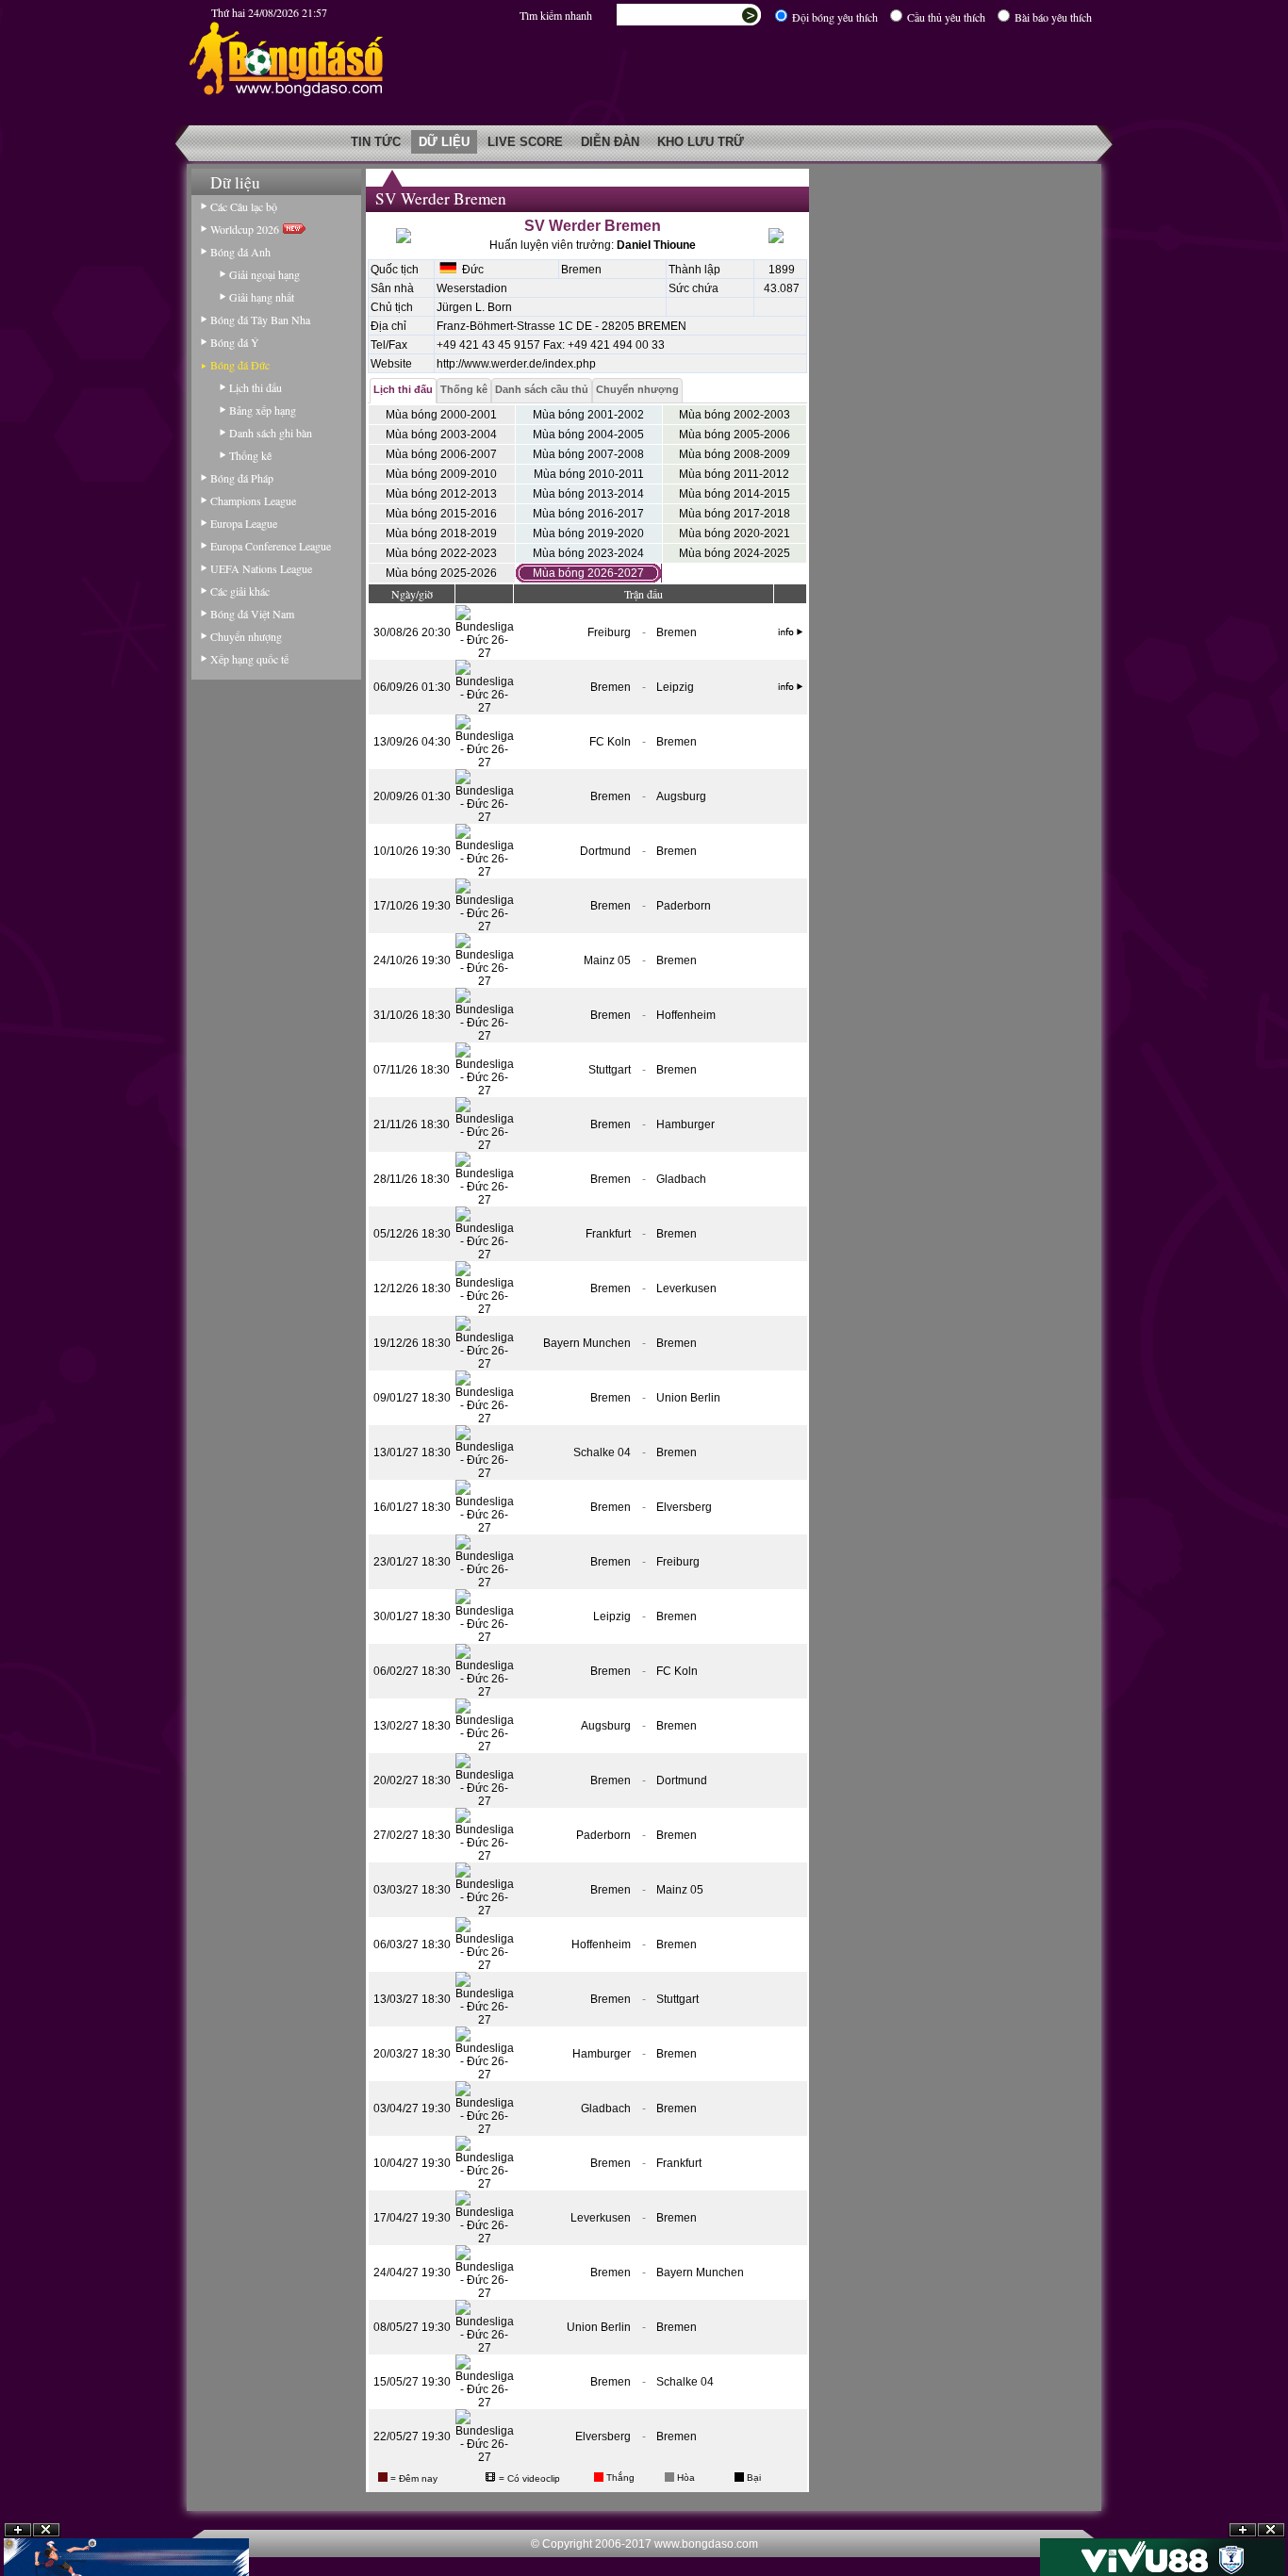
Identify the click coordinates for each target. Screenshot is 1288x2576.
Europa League (244, 523)
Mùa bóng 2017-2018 (735, 514)
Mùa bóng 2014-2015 (735, 494)
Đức (470, 270)
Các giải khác (240, 591)
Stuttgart (610, 1070)
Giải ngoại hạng (264, 274)
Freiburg (609, 632)
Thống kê (250, 455)
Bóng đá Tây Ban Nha (260, 320)
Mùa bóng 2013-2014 (588, 494)
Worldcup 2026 (247, 229)
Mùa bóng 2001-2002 (588, 415)
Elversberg (684, 1507)
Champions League (253, 500)
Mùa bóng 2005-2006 (735, 435)
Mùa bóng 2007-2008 (588, 454)
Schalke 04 (602, 1452)
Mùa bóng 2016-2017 (588, 514)
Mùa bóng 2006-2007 (441, 454)
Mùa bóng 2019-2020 (588, 533)
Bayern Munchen (587, 1343)
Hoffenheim (686, 1015)
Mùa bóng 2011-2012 (734, 474)
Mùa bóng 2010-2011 (589, 474)
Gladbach (681, 1179)
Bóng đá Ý (235, 342)
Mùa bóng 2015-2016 (441, 514)
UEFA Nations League (261, 568)
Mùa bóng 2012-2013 (441, 494)
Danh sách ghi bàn (271, 433)
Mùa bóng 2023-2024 (588, 553)
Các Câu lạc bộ (244, 206)
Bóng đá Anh (240, 252)
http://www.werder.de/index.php (516, 364)
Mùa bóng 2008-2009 (735, 454)
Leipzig (675, 687)
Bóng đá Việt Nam (252, 614)
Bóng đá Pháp (242, 478)
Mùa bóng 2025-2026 (441, 573)
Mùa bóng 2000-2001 (441, 415)
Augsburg (681, 796)
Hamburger (685, 1124)
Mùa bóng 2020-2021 (735, 533)
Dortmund (605, 851)
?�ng (1271, 2530)
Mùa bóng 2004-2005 (588, 435)
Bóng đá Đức (240, 365)
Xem (1243, 2530)
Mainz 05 (607, 960)
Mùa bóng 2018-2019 (441, 533)
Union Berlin (688, 1398)
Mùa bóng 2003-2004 (441, 435)
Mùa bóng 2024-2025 (735, 553)
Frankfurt (608, 1234)
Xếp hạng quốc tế (249, 659)
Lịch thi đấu (256, 387)
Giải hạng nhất (262, 297)
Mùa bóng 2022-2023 (441, 553)
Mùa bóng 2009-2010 (441, 474)
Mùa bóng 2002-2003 (735, 415)
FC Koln (610, 742)
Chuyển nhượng (246, 636)
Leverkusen (686, 1288)
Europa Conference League (271, 546)
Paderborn (684, 906)
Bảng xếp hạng (263, 410)
